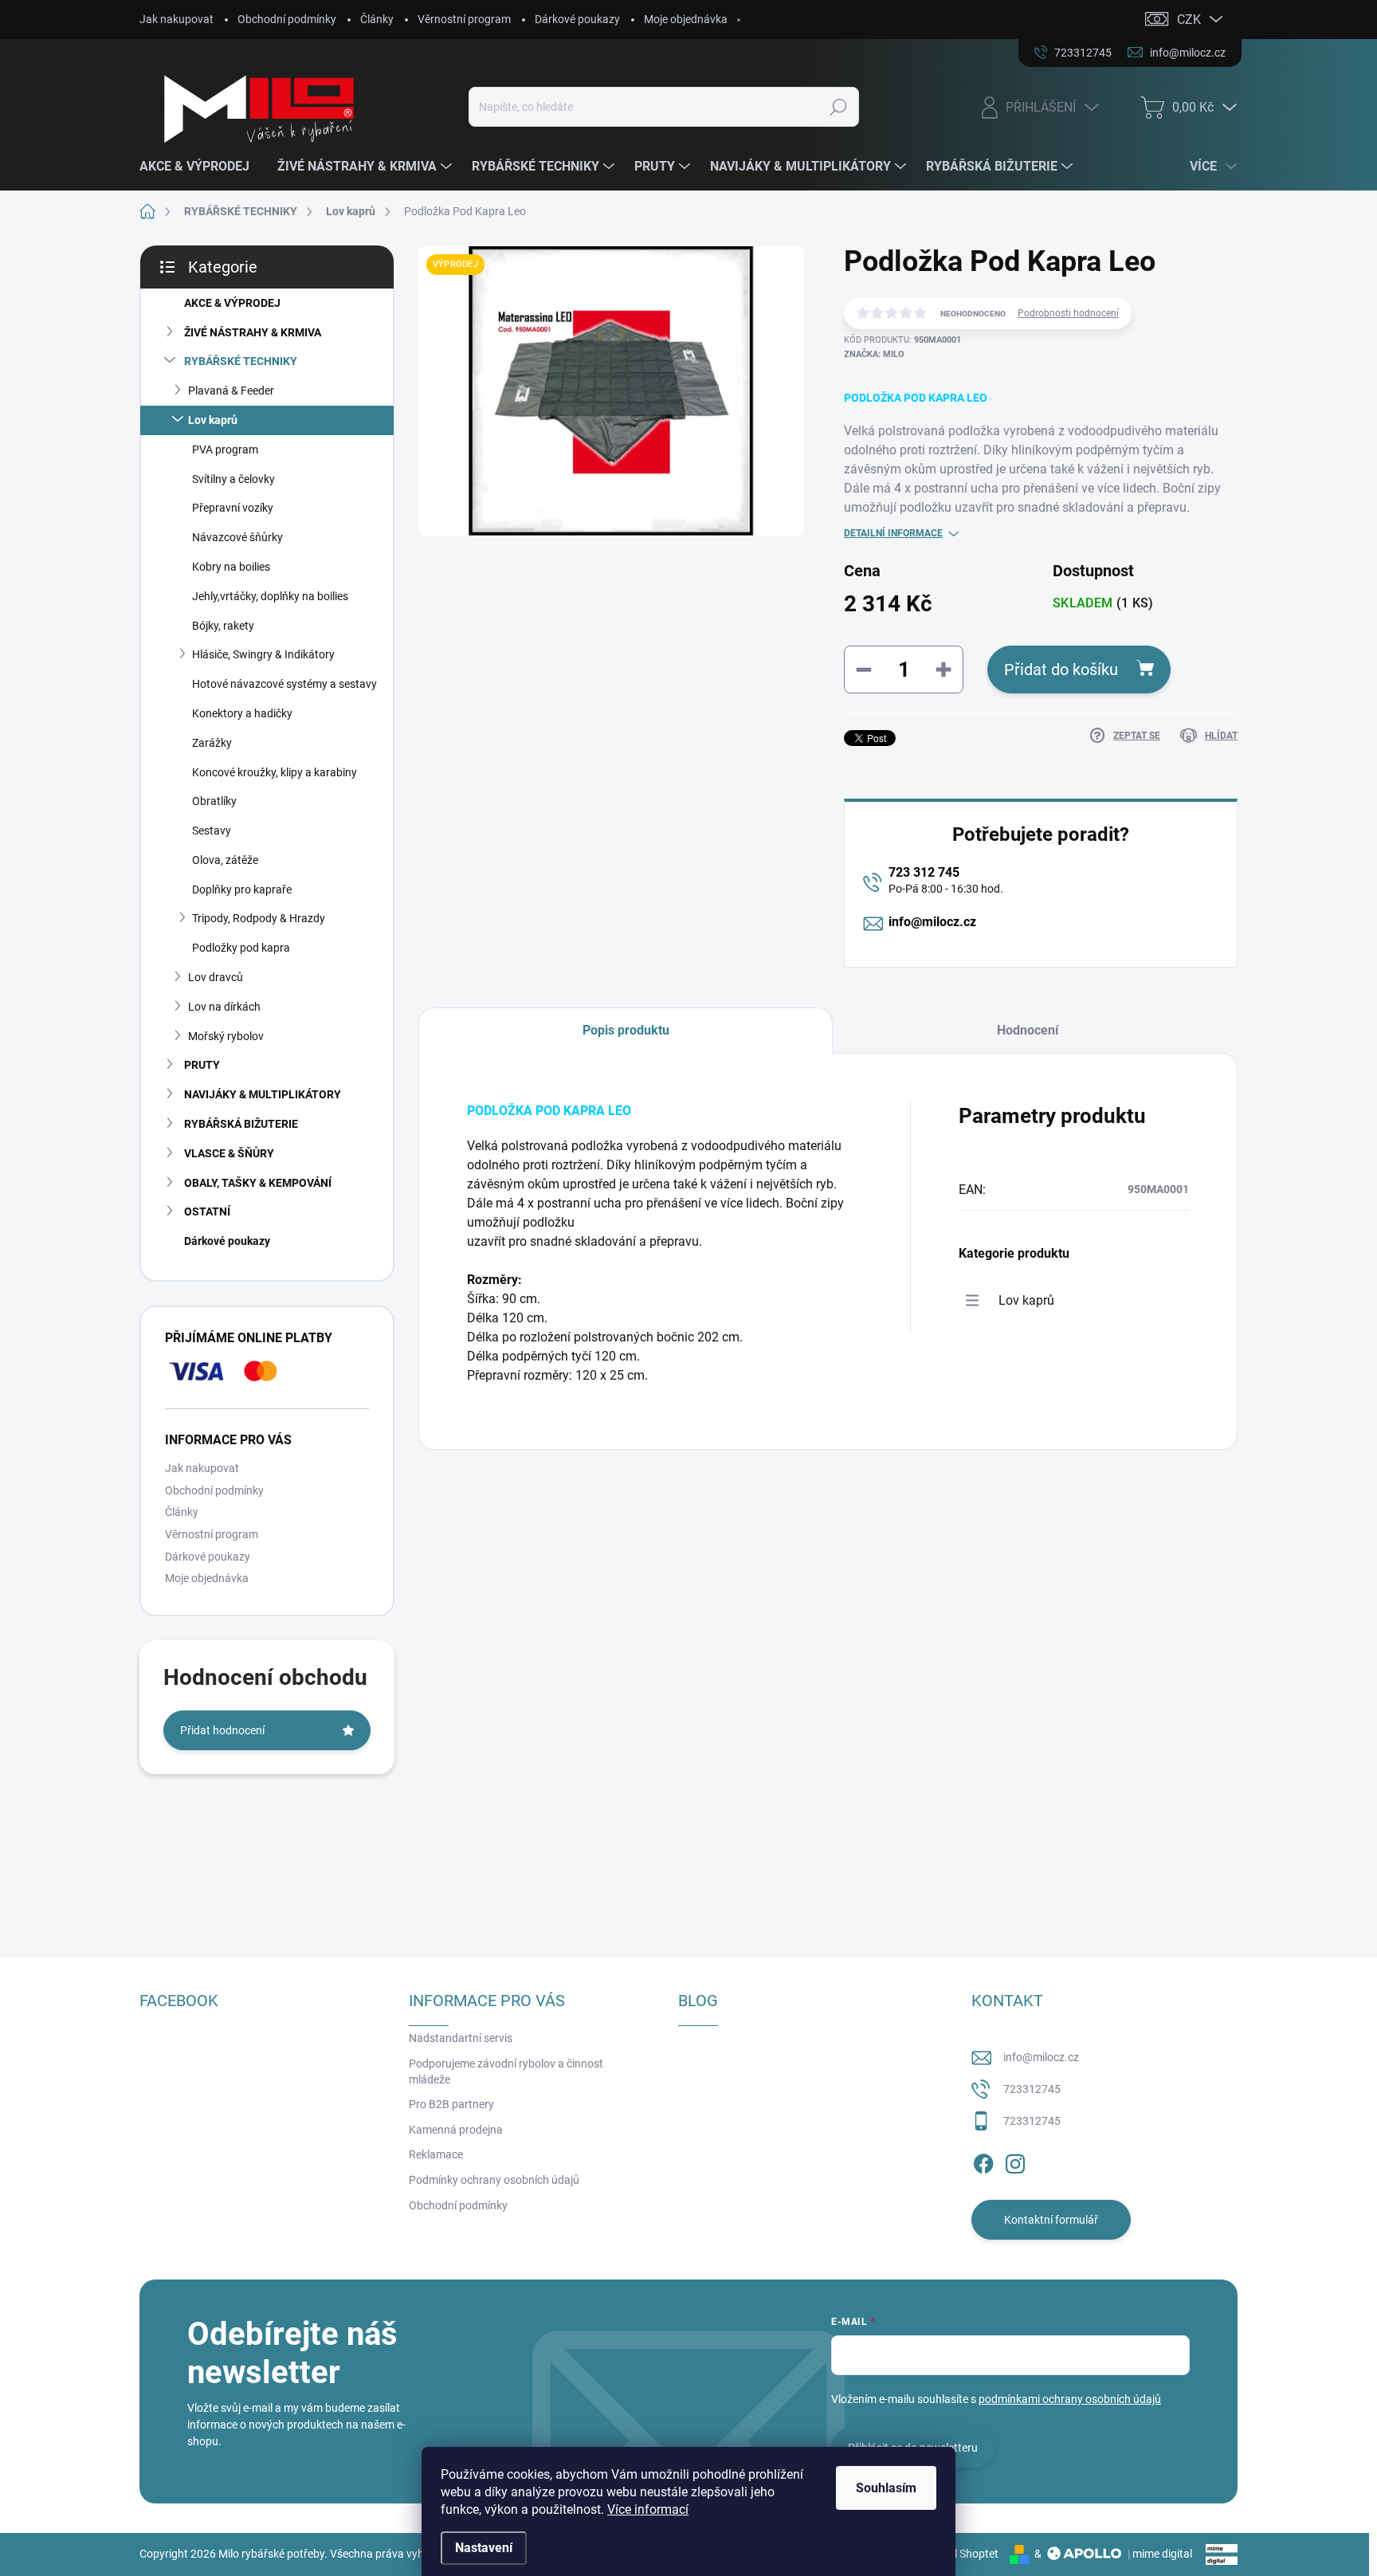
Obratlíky (214, 801)
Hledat (838, 107)
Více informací (648, 2509)
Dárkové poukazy (577, 19)
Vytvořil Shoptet (959, 2554)
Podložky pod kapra (241, 948)
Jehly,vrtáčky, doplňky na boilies (270, 596)
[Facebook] (983, 2161)
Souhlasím (886, 2488)
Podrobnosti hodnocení (1068, 313)
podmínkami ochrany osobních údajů (1070, 2399)
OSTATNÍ (207, 1211)
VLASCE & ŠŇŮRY (229, 1153)
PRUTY (202, 1065)
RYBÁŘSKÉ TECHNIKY (241, 361)
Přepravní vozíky (233, 508)
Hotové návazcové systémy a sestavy (284, 684)
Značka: (874, 354)
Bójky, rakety (223, 626)
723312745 (1032, 2089)
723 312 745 (924, 872)
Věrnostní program (464, 19)
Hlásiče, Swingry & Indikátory (263, 654)
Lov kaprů (213, 420)
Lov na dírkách (224, 1007)
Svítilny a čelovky (233, 479)
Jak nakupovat (177, 19)
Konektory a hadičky (242, 713)
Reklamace (436, 2154)
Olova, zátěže (225, 860)
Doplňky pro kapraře (242, 889)
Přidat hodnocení (222, 1730)
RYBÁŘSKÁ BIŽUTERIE (241, 1124)
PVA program (225, 450)
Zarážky (212, 743)
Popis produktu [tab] (626, 1030)
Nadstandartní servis (461, 2038)
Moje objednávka (686, 19)
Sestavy (212, 831)
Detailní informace (893, 533)
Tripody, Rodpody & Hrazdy (259, 918)
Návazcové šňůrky (237, 537)
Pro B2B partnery (451, 2104)
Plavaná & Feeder (231, 391)
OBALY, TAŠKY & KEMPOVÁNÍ (258, 1183)
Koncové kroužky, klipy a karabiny (275, 772)
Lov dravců (216, 977)
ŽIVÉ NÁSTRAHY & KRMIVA (253, 332)
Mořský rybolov (226, 1036)
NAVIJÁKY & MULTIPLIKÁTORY (263, 1094)
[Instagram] (1015, 2161)
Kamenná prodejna (456, 2130)
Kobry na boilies (231, 567)
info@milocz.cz (932, 922)
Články (377, 19)
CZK (1189, 20)
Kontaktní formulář (1051, 2220)
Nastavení (484, 2548)
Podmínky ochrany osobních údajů (494, 2180)
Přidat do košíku (1061, 670)
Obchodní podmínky (287, 19)
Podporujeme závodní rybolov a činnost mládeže (506, 2071)
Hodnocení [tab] (1028, 1030)
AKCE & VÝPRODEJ (232, 303)
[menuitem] (200, 167)
